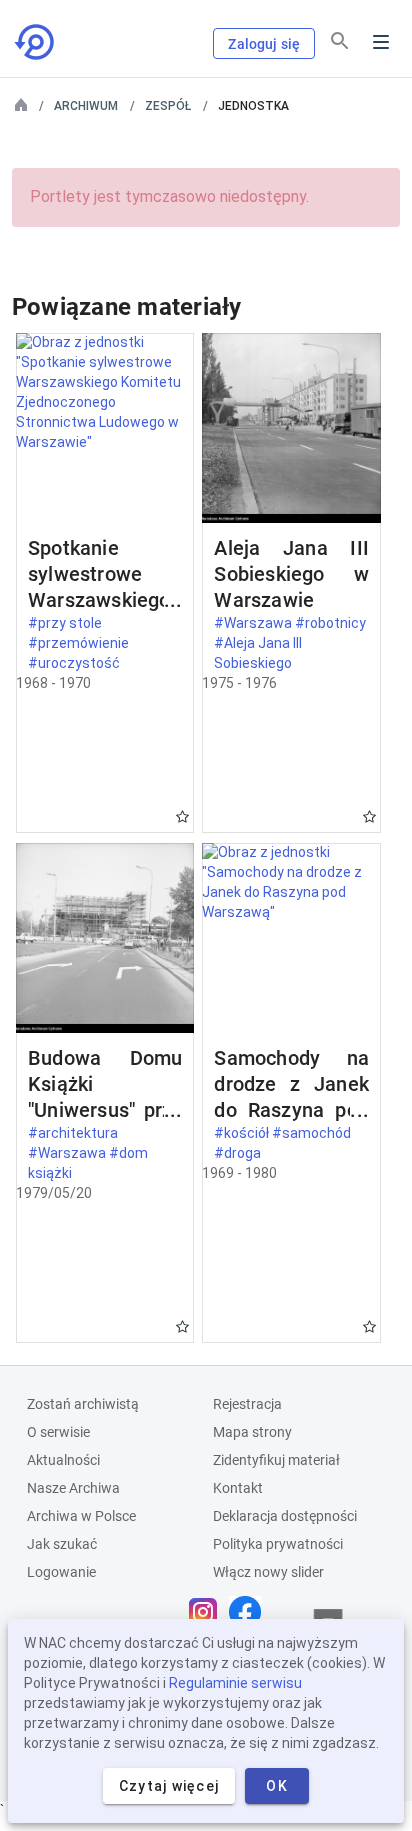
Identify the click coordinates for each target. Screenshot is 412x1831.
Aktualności (63, 1460)
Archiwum (86, 106)
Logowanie (61, 1572)
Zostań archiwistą (83, 1404)
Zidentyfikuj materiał (276, 1460)
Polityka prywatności (278, 1544)
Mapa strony (252, 1432)
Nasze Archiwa (73, 1488)
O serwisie (58, 1432)
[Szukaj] (340, 41)
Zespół (168, 106)
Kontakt (238, 1488)
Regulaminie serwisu (235, 1683)
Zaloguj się (264, 44)
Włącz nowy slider (268, 1572)
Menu (381, 42)
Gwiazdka (182, 816)
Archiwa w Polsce (81, 1516)
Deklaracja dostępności (285, 1516)
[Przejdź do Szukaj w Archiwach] (36, 42)
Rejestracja (247, 1404)
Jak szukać (62, 1544)
